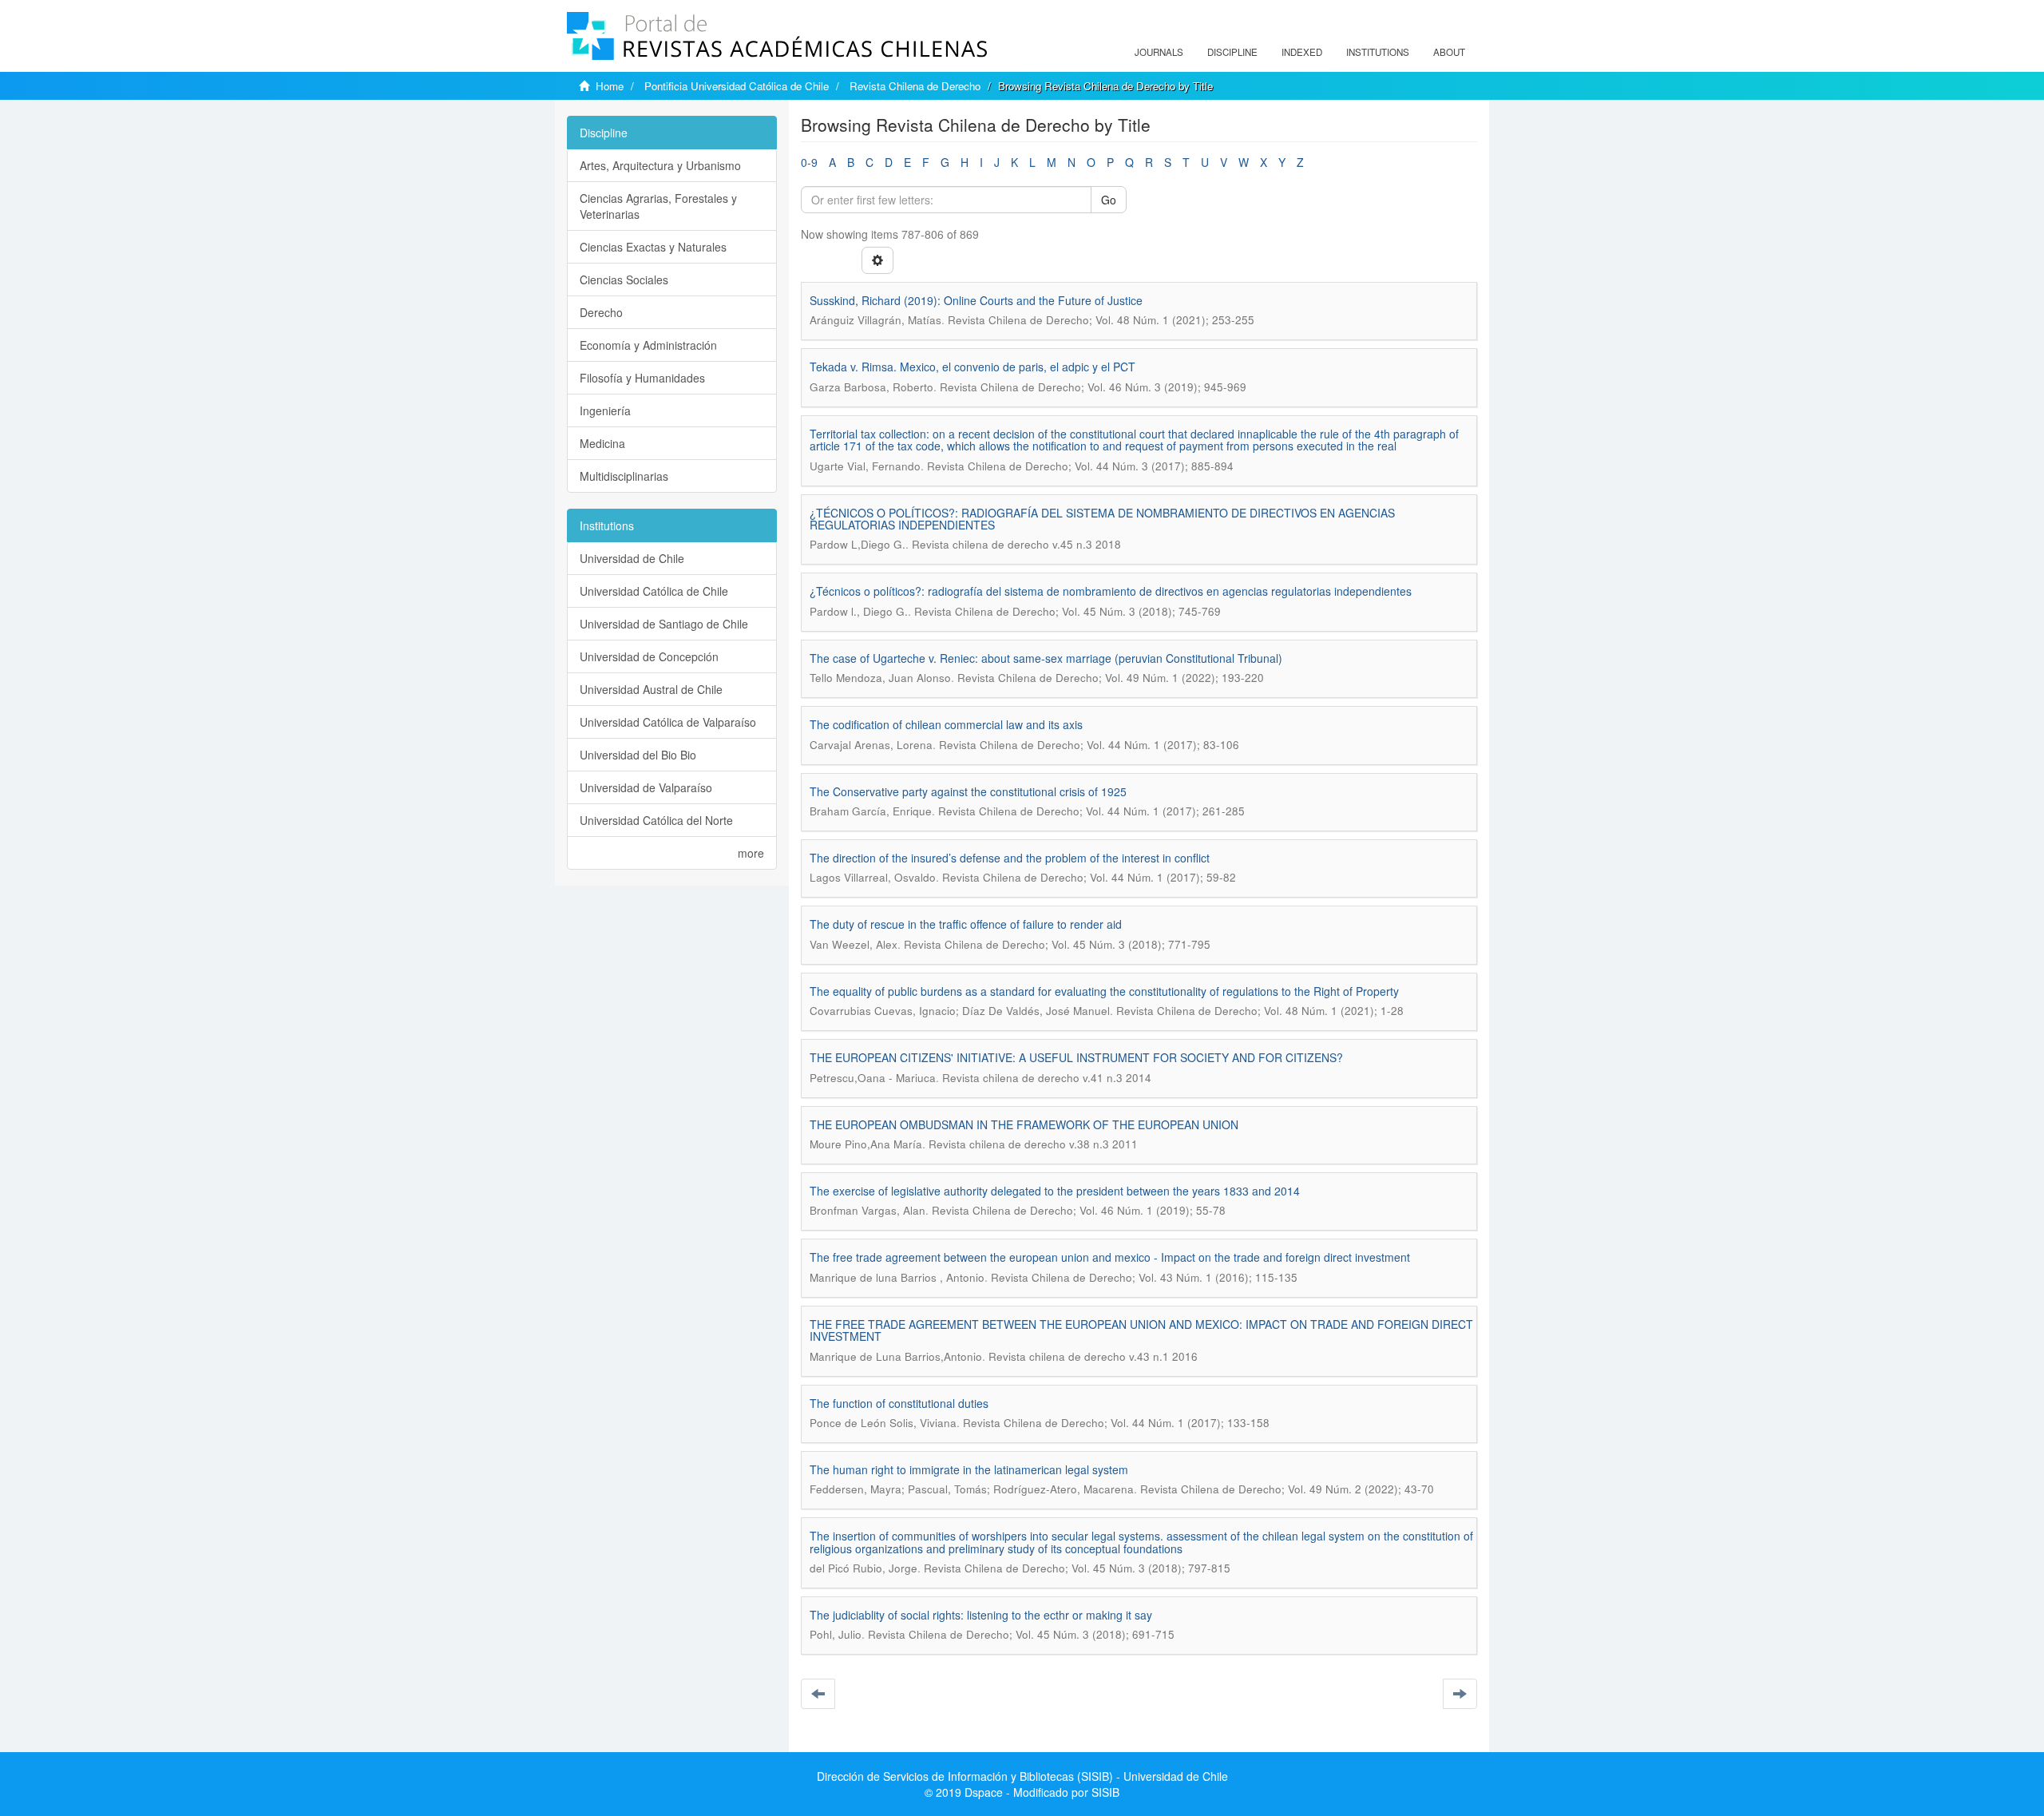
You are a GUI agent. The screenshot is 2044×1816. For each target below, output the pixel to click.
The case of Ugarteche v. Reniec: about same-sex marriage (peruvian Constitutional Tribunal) (1046, 658)
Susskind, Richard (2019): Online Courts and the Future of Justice (976, 300)
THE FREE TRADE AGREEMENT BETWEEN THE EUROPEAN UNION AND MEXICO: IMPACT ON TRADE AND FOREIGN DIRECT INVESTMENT (1141, 1330)
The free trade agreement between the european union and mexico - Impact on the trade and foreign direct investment (1110, 1257)
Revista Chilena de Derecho (915, 86)
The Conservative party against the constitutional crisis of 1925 (968, 791)
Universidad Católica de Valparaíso (668, 722)
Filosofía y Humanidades (642, 378)
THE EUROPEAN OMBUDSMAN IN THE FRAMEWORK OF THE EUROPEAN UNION (1024, 1124)
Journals (1159, 52)
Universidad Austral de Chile (651, 689)
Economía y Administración (648, 345)
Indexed (1302, 52)
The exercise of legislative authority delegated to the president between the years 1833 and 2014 (1055, 1191)
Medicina (602, 443)
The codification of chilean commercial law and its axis (946, 724)
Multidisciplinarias (624, 476)
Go (1109, 200)
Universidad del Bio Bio (638, 755)
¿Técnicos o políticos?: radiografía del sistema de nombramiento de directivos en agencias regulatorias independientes (1111, 591)
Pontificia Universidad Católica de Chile (737, 86)
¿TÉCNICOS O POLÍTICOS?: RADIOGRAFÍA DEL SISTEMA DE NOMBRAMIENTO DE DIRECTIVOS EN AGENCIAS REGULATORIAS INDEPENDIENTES (1102, 519)
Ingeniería (605, 410)
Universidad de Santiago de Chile (664, 624)
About (1449, 52)
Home (610, 86)
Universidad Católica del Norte (656, 820)
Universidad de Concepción (649, 656)
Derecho (601, 312)
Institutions (1378, 52)
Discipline (1232, 52)
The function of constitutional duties (899, 1403)
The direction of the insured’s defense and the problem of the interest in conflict (1010, 858)
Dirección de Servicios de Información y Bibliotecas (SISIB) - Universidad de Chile (1022, 1776)
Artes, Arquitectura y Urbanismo (660, 165)
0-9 (809, 162)
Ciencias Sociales (624, 280)
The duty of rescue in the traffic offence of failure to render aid (966, 924)
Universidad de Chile (632, 558)
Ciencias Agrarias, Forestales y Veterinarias (658, 206)
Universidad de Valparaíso (646, 787)
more (751, 853)
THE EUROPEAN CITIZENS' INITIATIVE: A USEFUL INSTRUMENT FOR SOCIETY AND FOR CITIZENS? (1076, 1057)
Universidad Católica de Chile (654, 591)
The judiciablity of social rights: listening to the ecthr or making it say (981, 1615)
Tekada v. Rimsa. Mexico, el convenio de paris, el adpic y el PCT (972, 367)
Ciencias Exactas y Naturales (653, 247)
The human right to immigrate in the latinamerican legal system (969, 1469)
